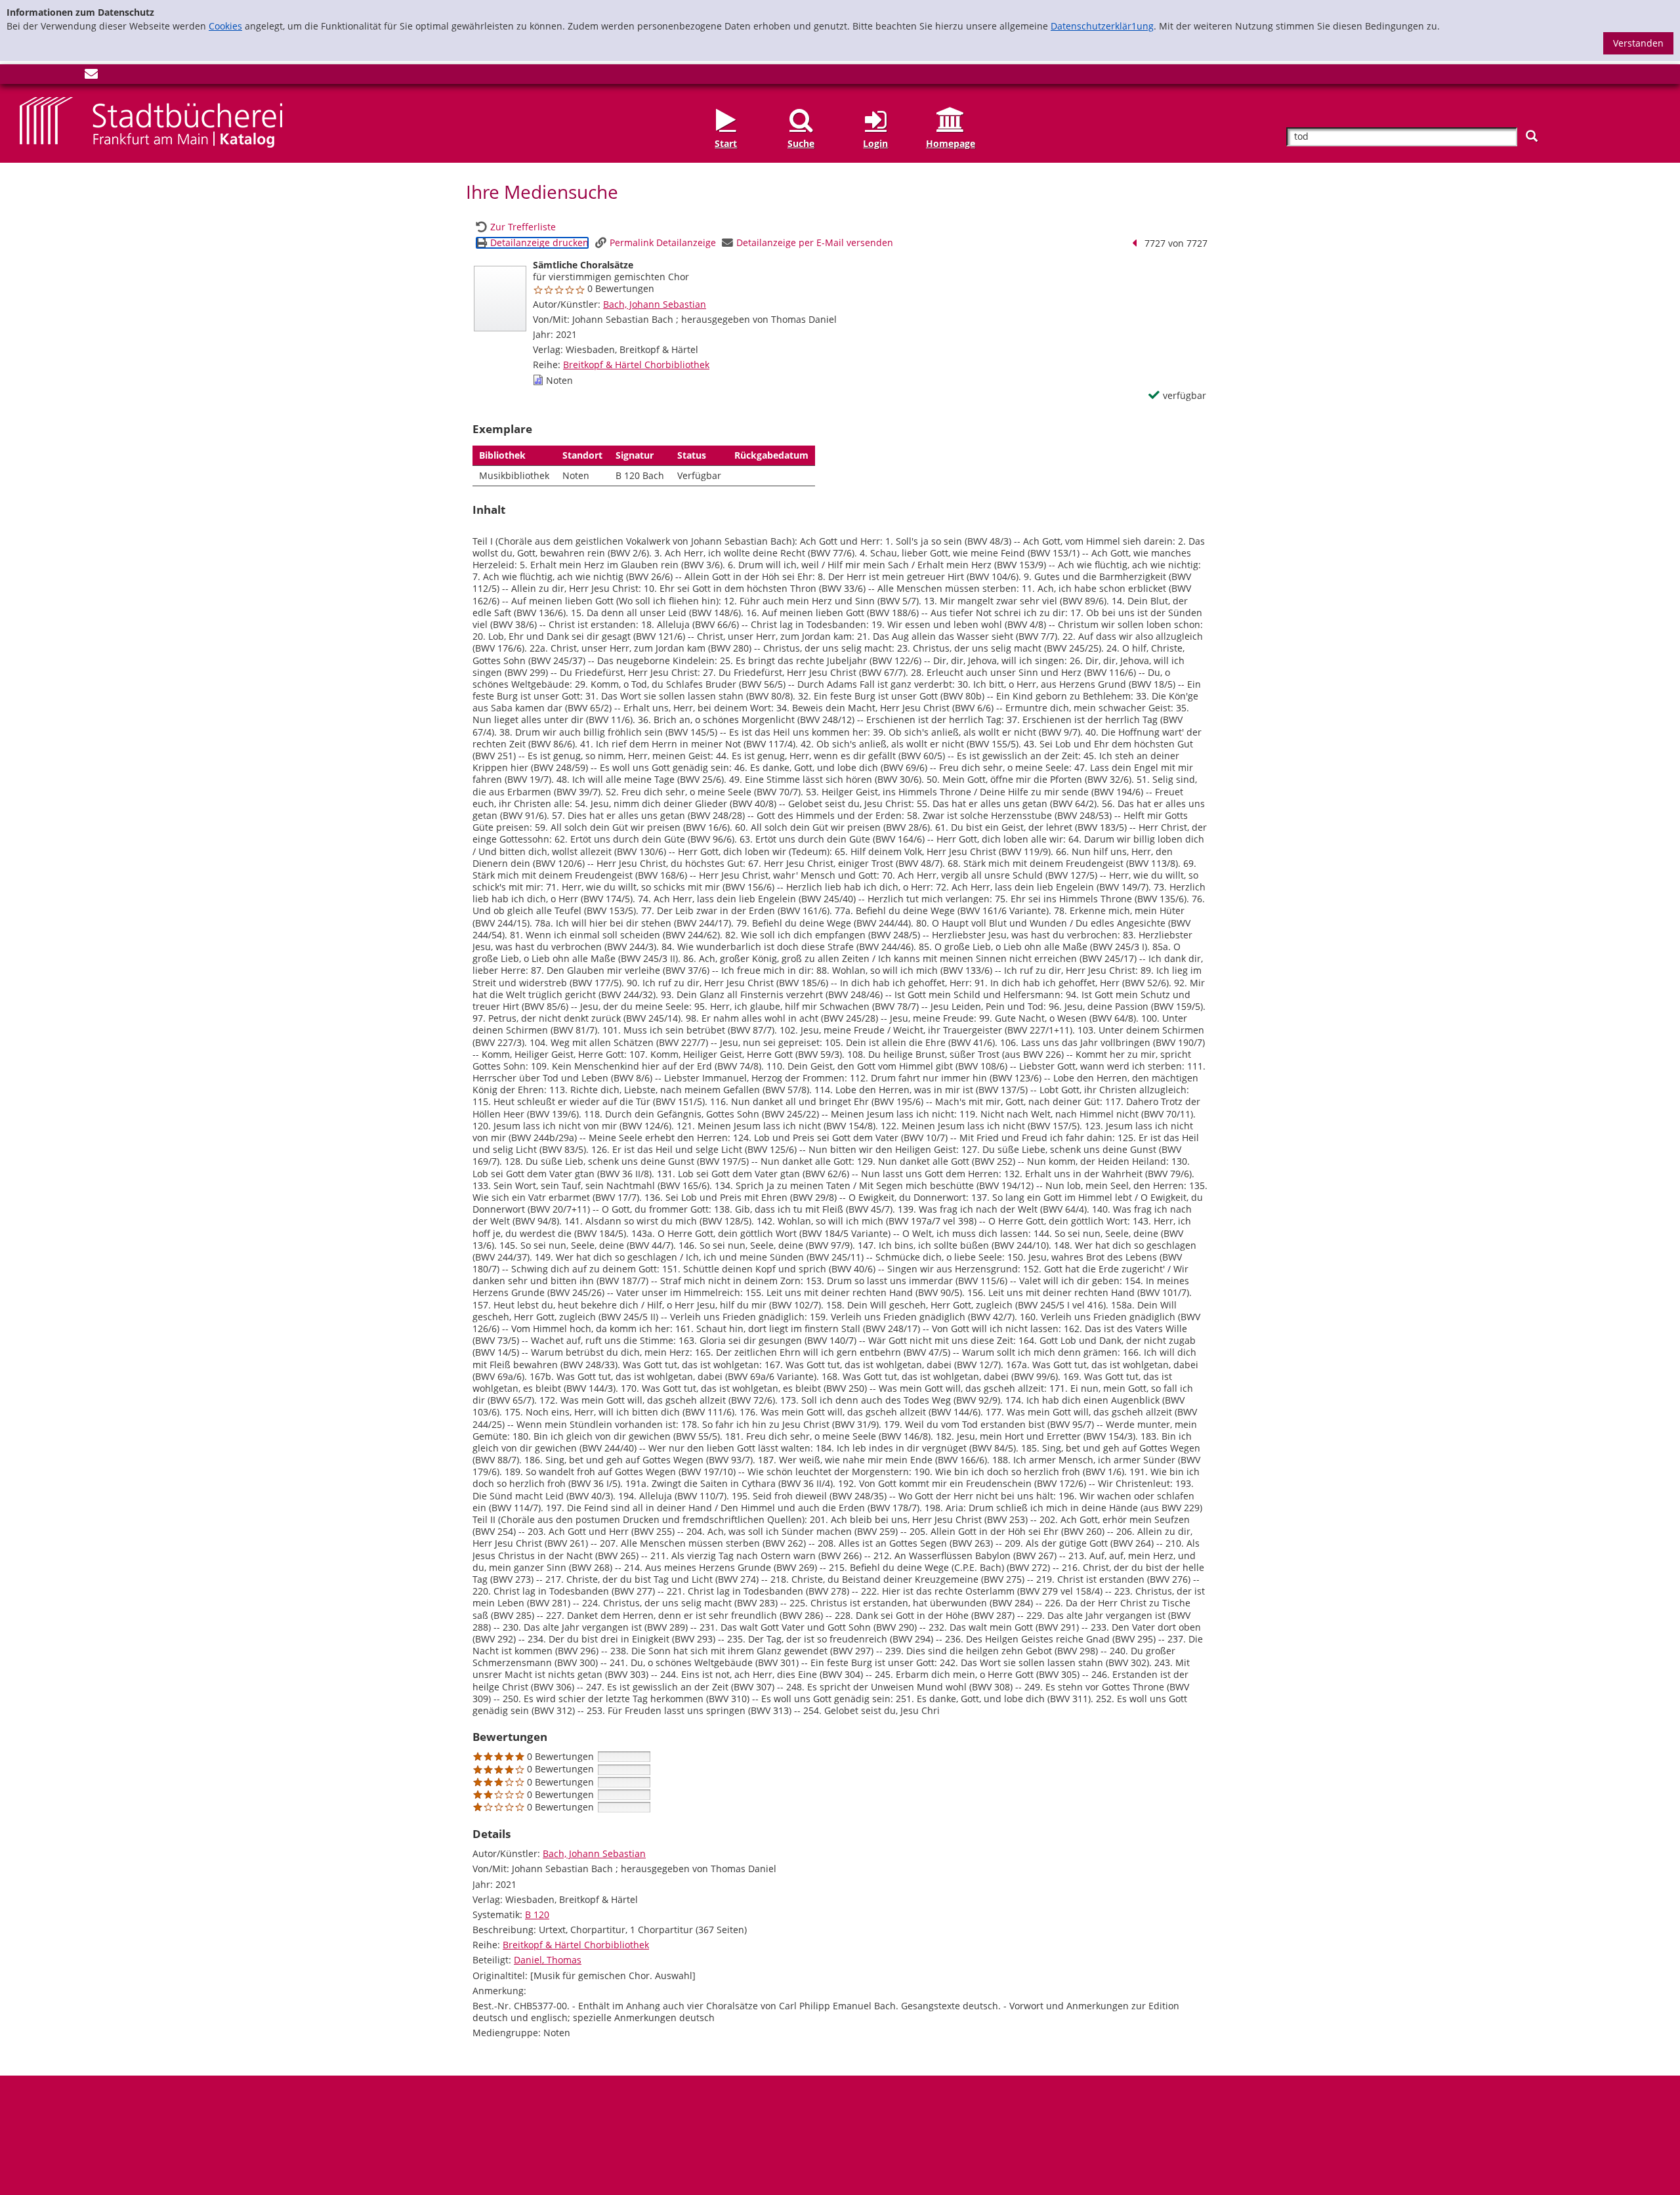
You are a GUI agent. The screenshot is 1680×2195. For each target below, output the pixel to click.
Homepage (951, 143)
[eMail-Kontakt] (91, 76)
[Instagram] (48, 76)
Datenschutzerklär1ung (1102, 26)
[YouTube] (70, 76)
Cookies (225, 26)
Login (875, 143)
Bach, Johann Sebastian (655, 304)
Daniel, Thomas (548, 1960)
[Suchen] (1532, 136)
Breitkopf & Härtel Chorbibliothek (636, 365)
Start (726, 143)
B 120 (537, 1914)
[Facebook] (26, 76)
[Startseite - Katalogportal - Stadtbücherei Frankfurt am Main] (151, 122)
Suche (801, 143)
